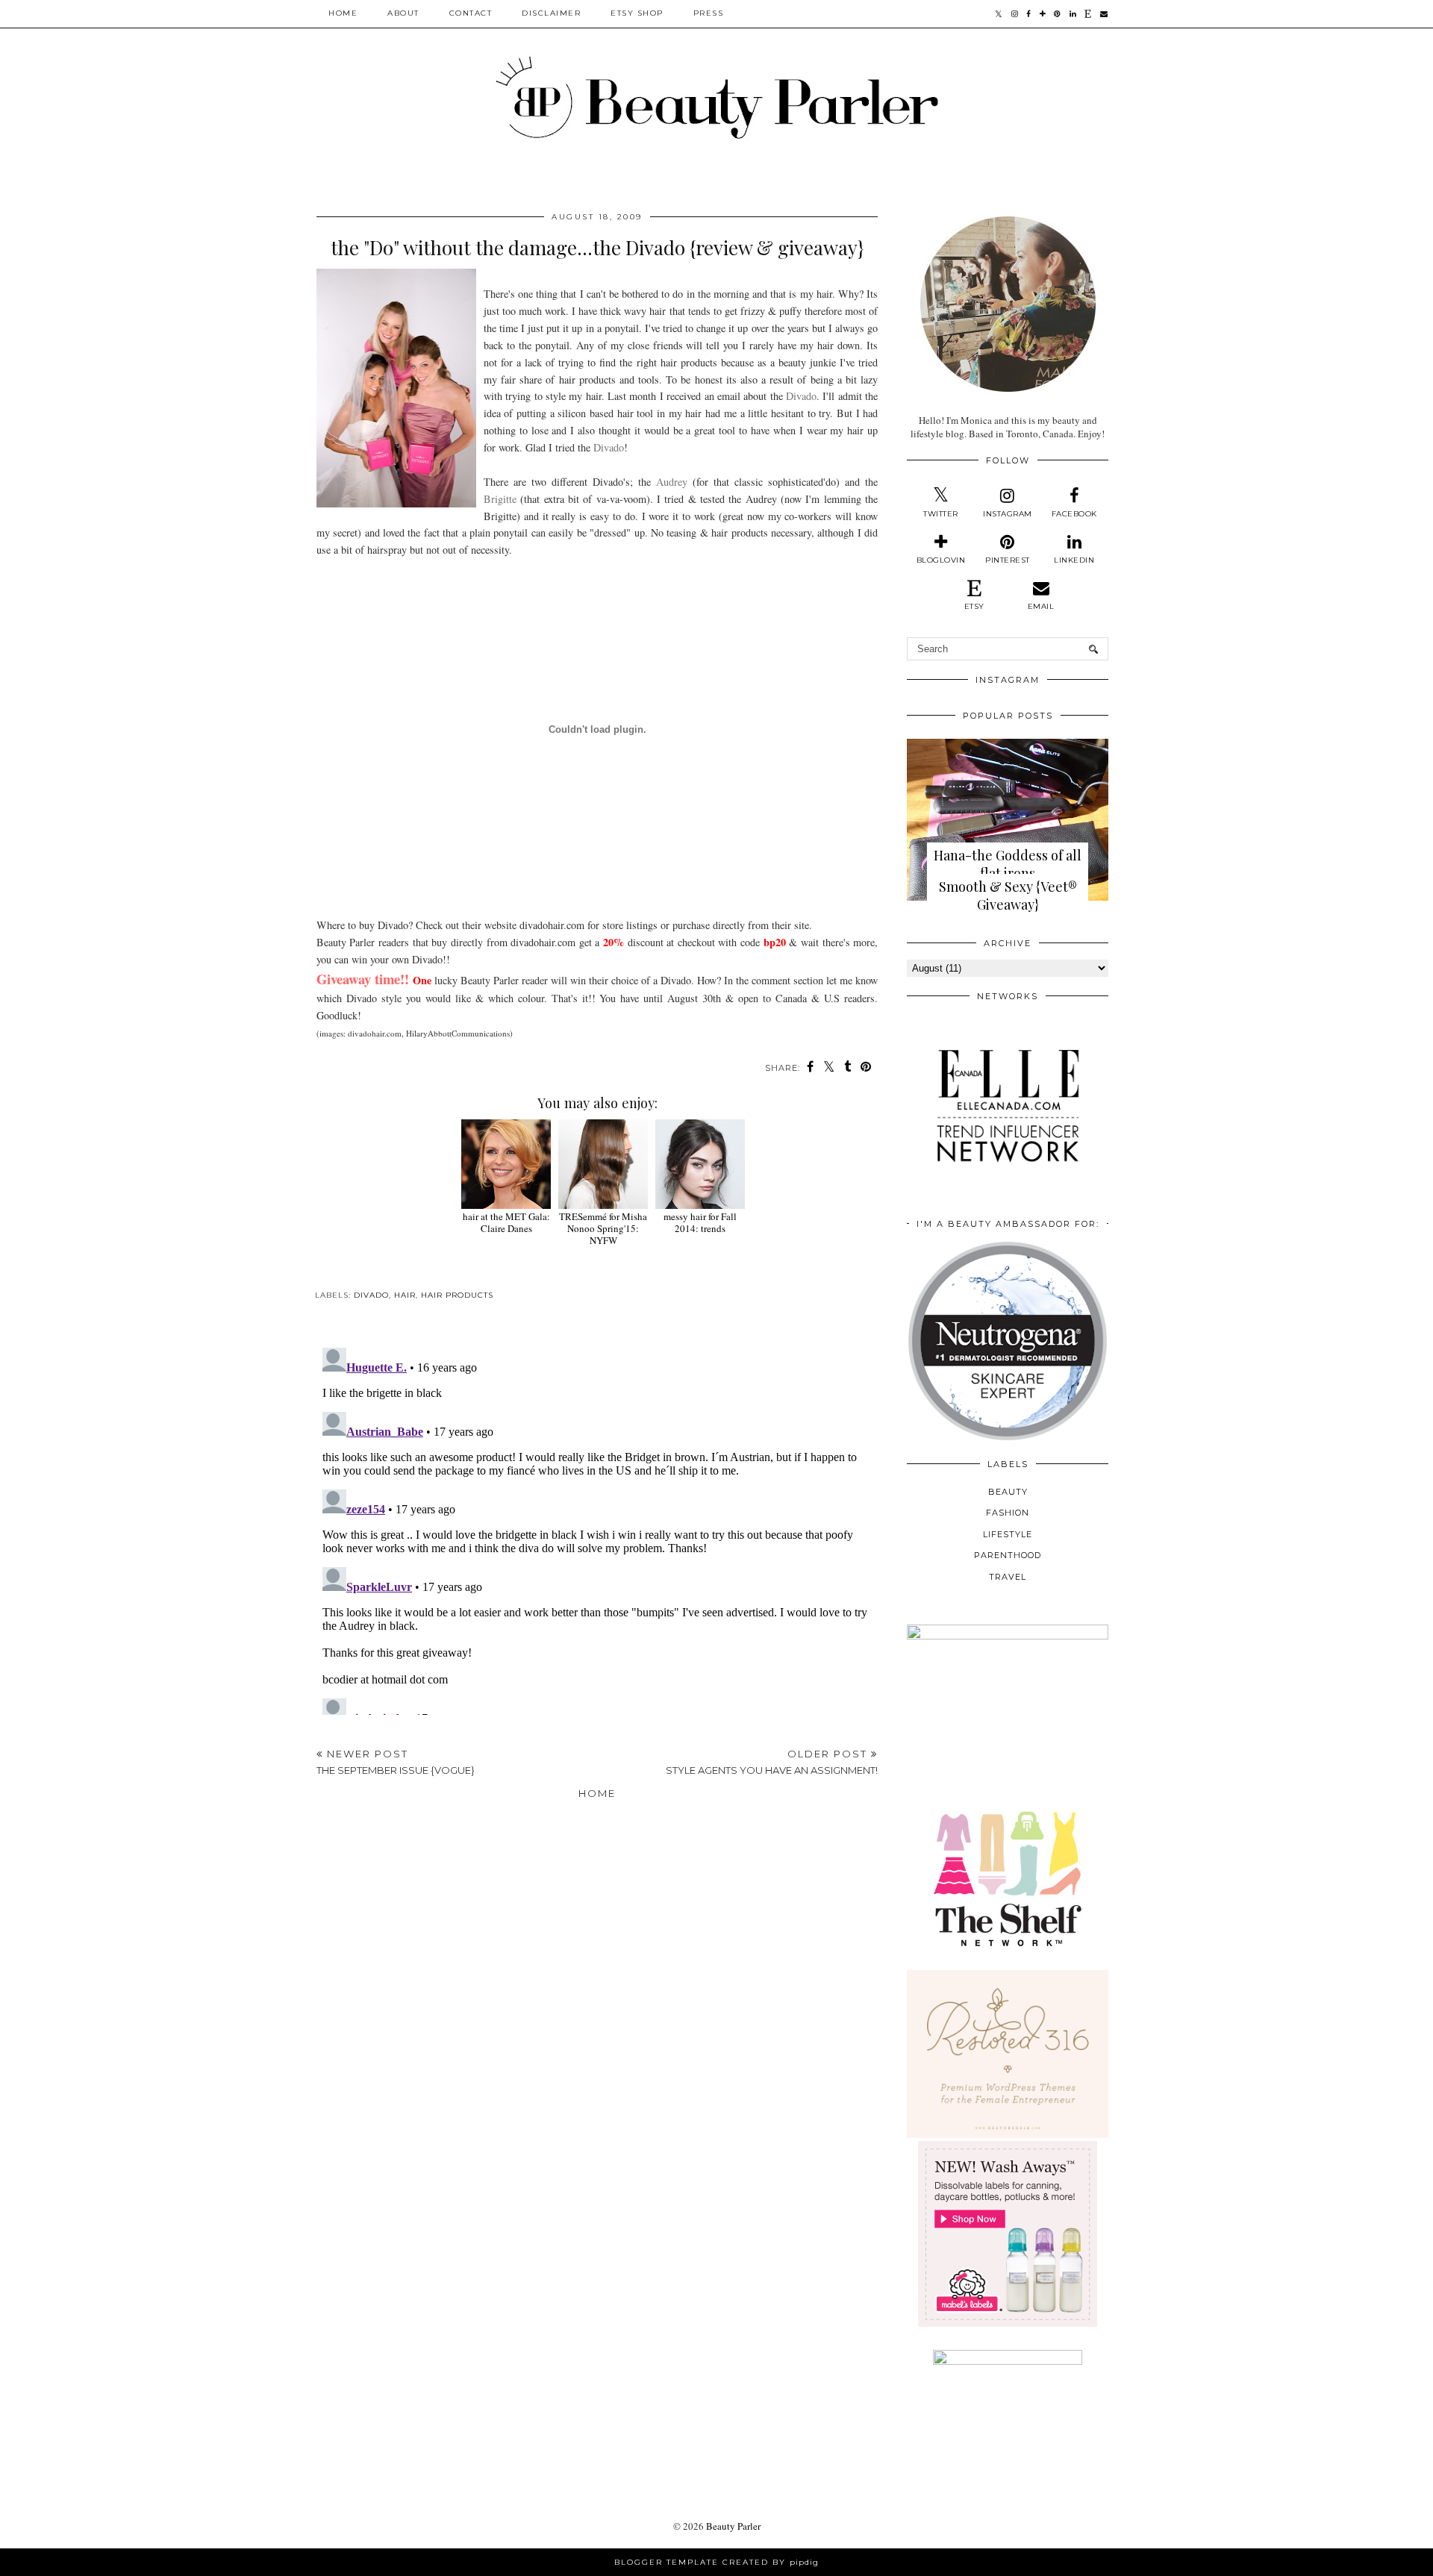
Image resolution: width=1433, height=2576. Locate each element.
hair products (457, 1295)
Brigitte (500, 499)
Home (343, 13)
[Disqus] (597, 1528)
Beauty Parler (733, 2526)
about (403, 13)
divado (371, 1295)
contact (471, 13)
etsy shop (637, 13)
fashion (1008, 1513)
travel (1008, 1577)
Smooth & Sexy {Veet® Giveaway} (1008, 895)
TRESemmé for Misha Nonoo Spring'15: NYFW (603, 1228)
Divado (801, 396)
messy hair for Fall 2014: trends (700, 1222)
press (709, 13)
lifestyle (1008, 1534)
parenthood (1008, 1555)
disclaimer (551, 13)
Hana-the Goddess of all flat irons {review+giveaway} (1008, 873)
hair (405, 1295)
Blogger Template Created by (716, 2562)
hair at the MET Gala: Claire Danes (506, 1222)
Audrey (672, 482)
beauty (1008, 1492)
